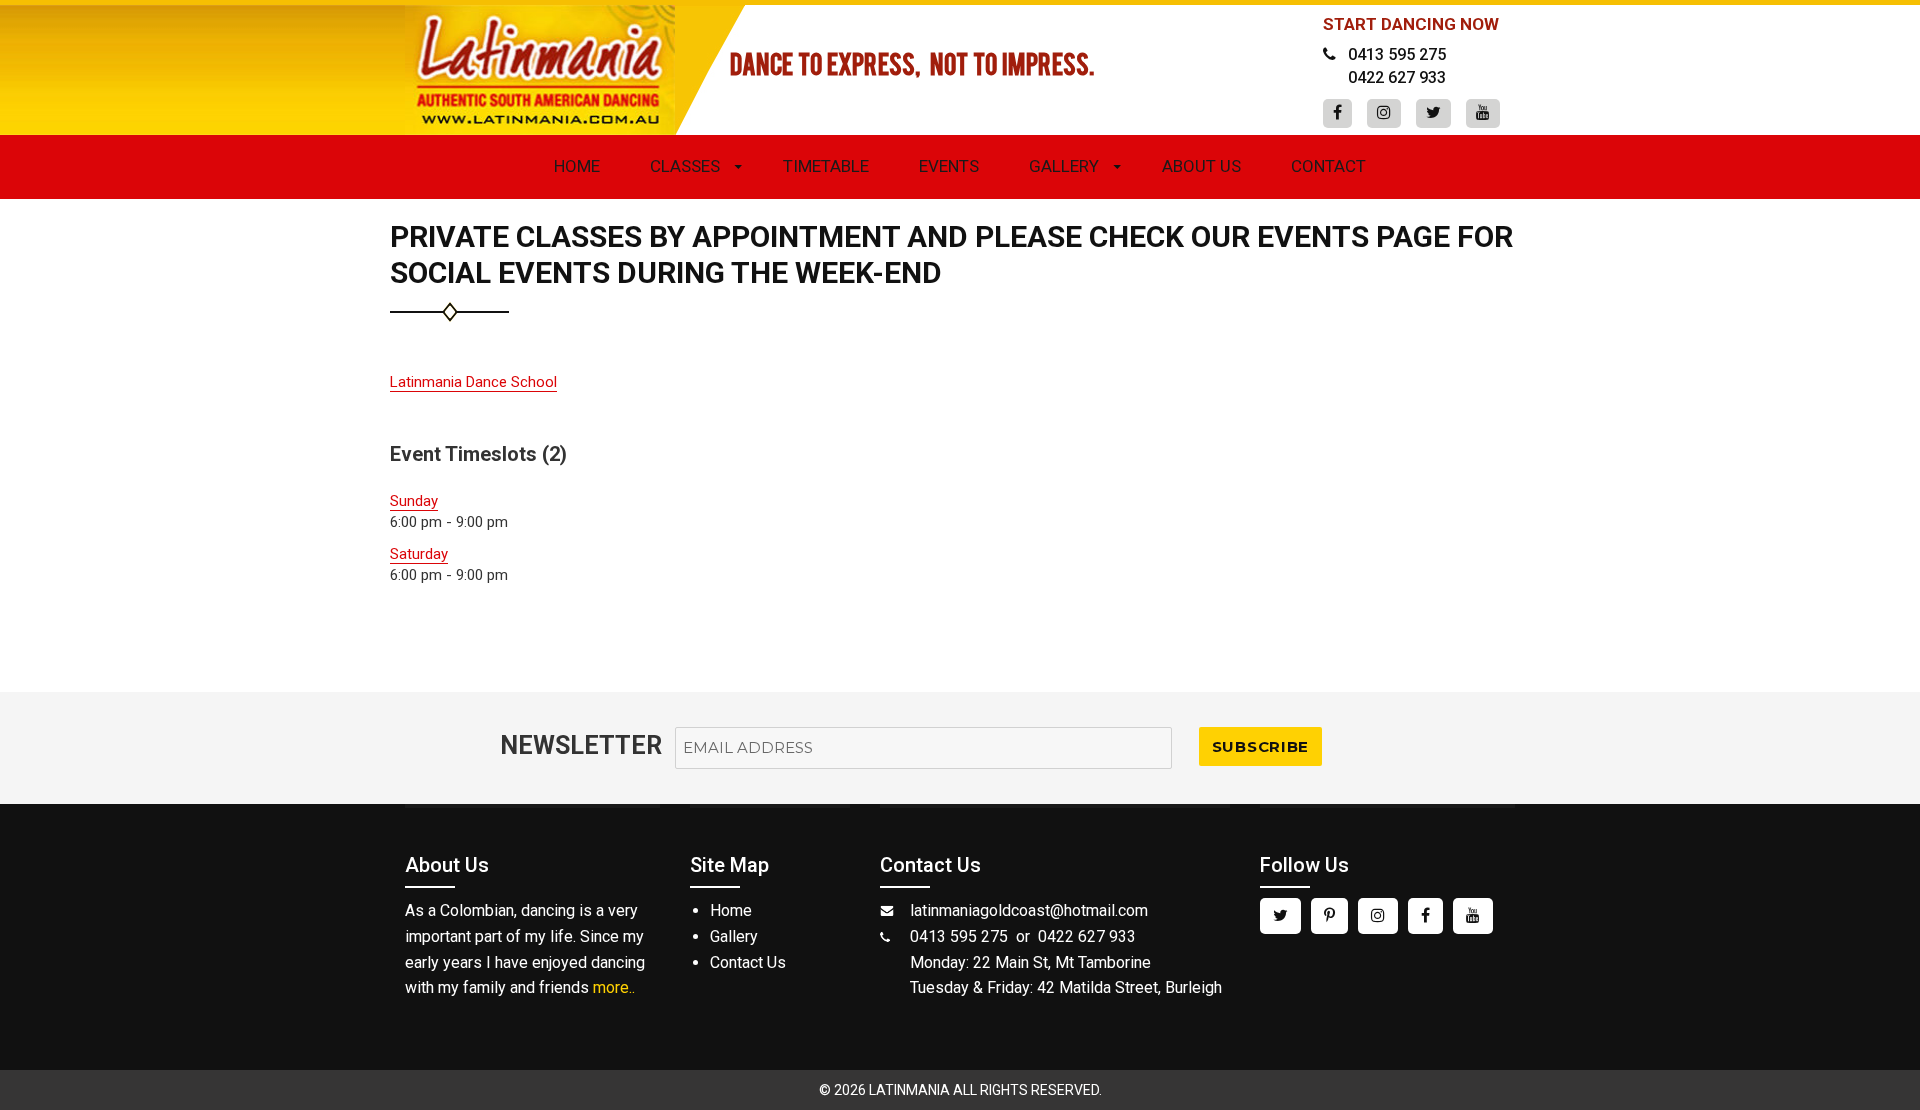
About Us (1201, 166)
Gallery (1064, 166)
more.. (614, 987)
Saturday (419, 554)
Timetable (826, 166)
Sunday (414, 501)
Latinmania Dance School (473, 382)
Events (949, 166)
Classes (685, 166)
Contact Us (748, 962)
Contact (1328, 166)
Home (577, 166)
